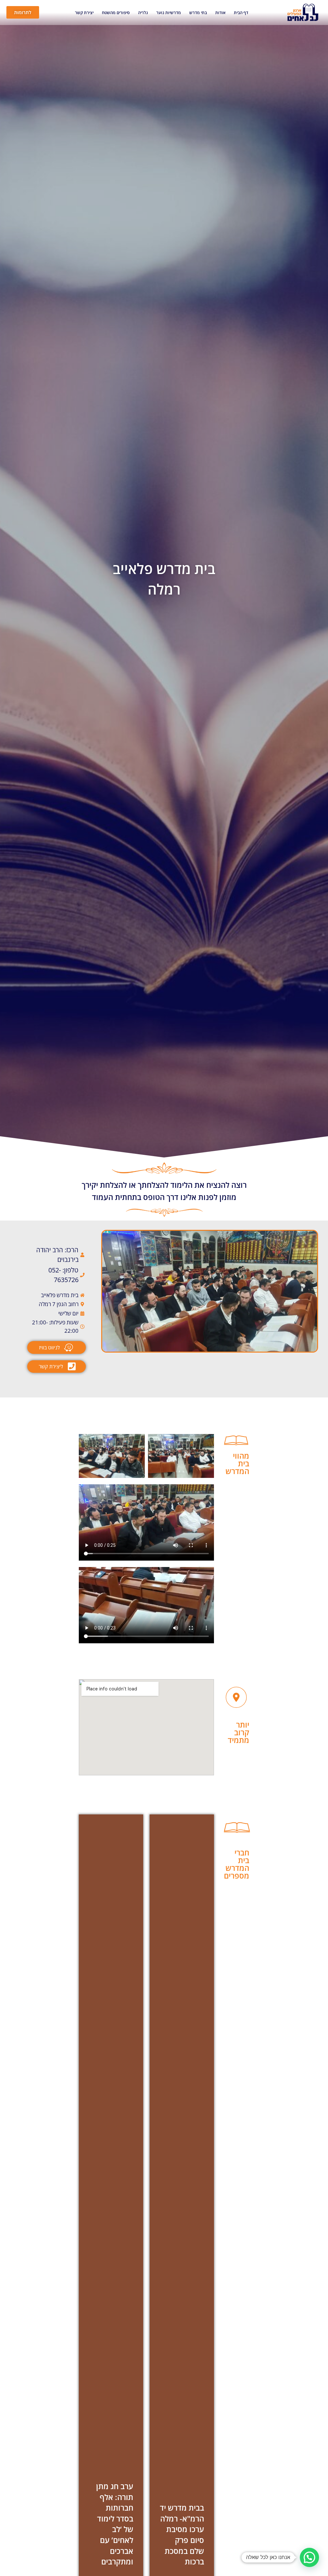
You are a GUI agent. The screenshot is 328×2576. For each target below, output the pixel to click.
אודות (220, 13)
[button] (309, 2557)
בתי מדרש (198, 13)
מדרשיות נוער (169, 13)
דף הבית (241, 13)
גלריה (143, 13)
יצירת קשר (84, 13)
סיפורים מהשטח (116, 13)
